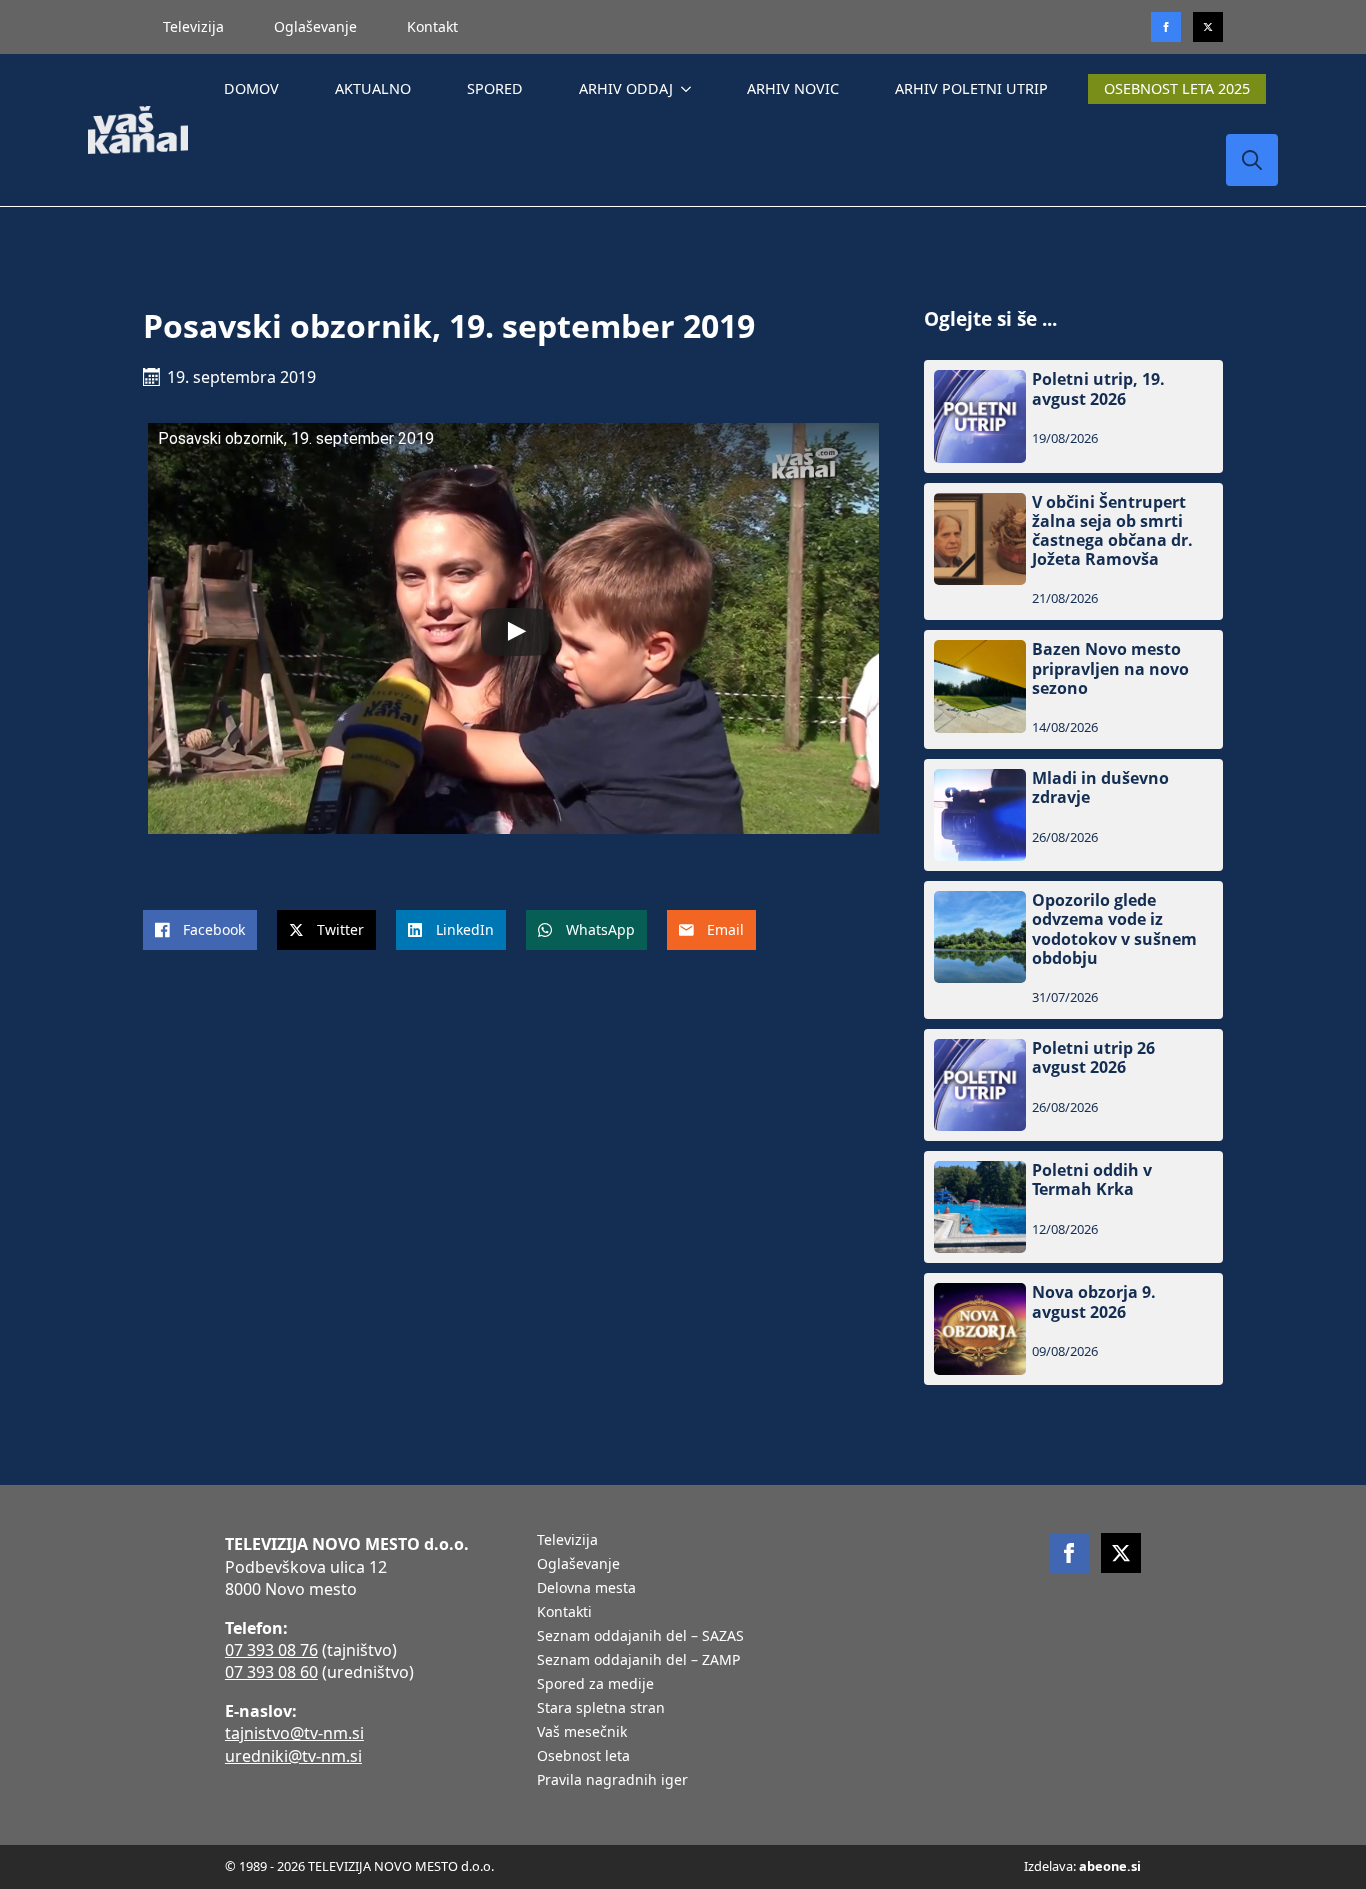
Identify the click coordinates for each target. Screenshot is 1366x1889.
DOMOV (251, 88)
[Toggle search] (1252, 160)
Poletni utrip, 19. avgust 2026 (1098, 389)
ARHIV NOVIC (793, 88)
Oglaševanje (315, 26)
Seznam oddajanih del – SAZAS (640, 1637)
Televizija (193, 26)
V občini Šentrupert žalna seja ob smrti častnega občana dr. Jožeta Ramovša (1112, 531)
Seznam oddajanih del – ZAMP (638, 1661)
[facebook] (1069, 1553)
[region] (260, 1732)
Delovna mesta (586, 1589)
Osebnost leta (583, 1757)
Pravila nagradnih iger (612, 1781)
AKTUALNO (373, 88)
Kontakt (432, 26)
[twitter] (1208, 27)
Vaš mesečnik (582, 1733)
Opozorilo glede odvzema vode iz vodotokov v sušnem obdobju (1114, 929)
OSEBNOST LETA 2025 (1177, 88)
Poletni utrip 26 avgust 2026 (1093, 1058)
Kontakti (564, 1613)
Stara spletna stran (601, 1709)
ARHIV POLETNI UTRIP (971, 88)
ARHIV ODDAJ (626, 88)
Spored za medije (595, 1685)
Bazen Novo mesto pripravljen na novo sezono (1110, 669)
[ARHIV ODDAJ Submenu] (690, 89)
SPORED (495, 88)
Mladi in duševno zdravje (1100, 788)
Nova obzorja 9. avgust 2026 (1094, 1302)
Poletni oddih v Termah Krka (1092, 1180)
